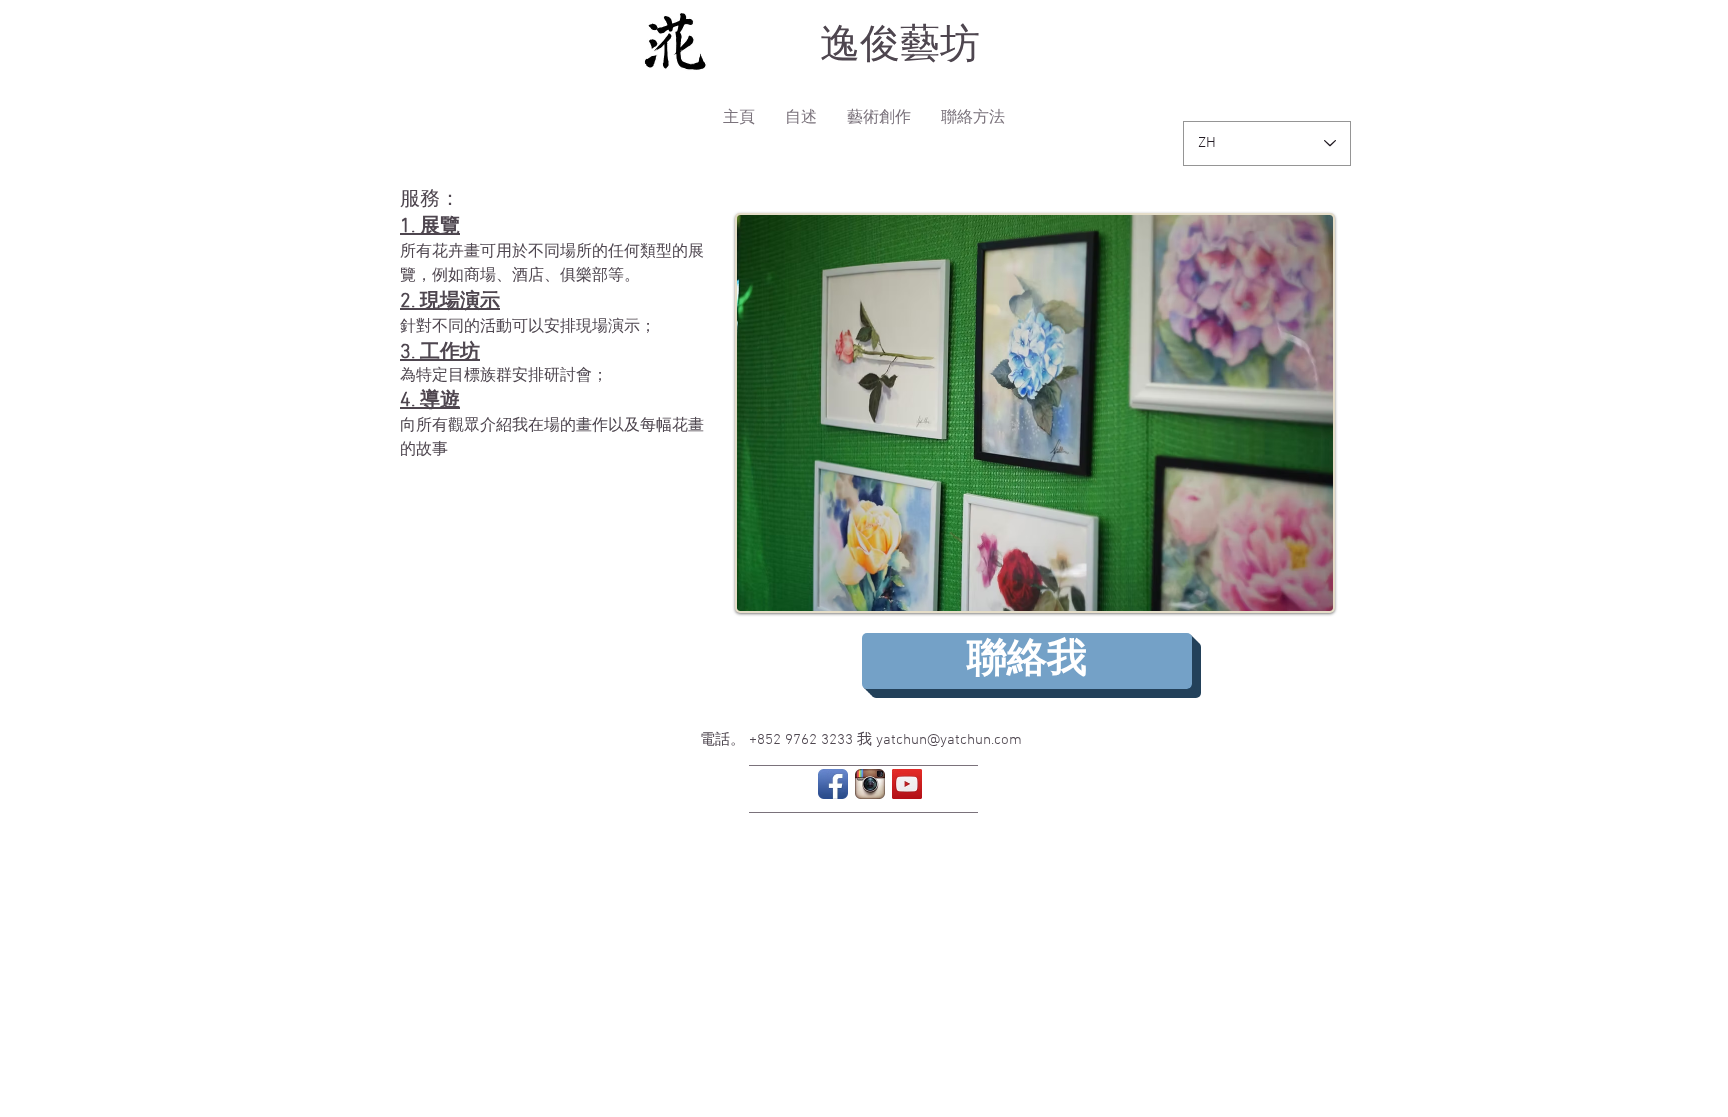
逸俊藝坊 (900, 45)
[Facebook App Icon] (833, 784)
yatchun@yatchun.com (949, 740)
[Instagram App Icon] (870, 784)
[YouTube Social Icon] (907, 784)
